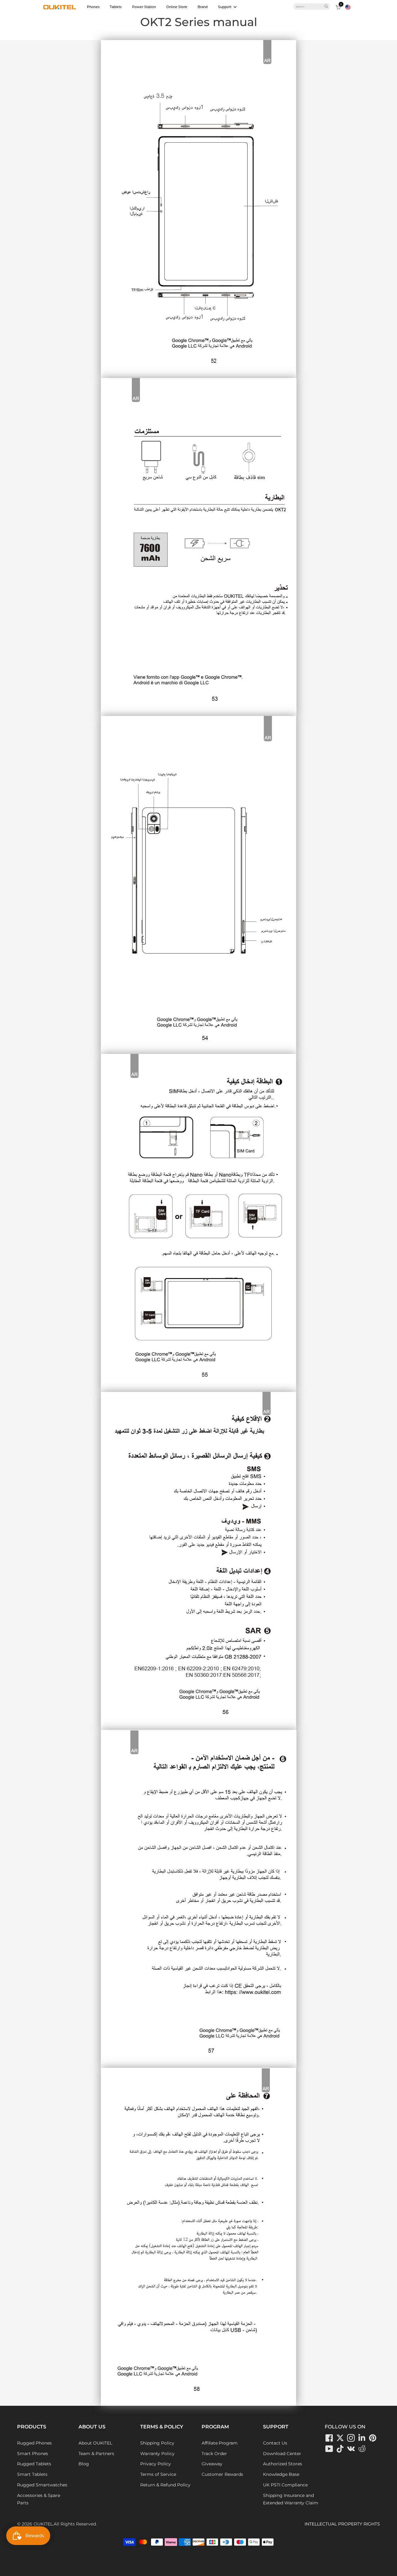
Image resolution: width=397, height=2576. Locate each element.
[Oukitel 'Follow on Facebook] (329, 2438)
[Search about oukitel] (310, 7)
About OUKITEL (95, 2443)
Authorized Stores (283, 2464)
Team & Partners (96, 2454)
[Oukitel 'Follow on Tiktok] (340, 2449)
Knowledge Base (281, 2474)
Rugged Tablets (34, 2464)
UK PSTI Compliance (285, 2485)
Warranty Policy (157, 2454)
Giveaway (212, 2464)
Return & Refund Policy (165, 2485)
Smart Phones (33, 2454)
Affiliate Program (220, 2443)
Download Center (282, 2454)
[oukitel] (60, 7)
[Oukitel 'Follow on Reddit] (362, 2449)
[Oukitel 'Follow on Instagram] (351, 2438)
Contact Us (275, 2443)
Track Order (214, 2454)
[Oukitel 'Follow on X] (340, 2438)
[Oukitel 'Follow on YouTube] (329, 2449)
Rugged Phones (34, 2443)
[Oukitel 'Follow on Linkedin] (362, 2438)
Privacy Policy (156, 2464)
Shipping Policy (157, 2443)
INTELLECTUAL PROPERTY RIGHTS (342, 2524)
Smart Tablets (32, 2474)
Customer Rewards (222, 2474)
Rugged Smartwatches (42, 2485)
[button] (348, 7)
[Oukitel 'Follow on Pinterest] (373, 2438)
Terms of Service (158, 2474)
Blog (84, 2464)
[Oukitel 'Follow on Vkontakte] (351, 2449)
